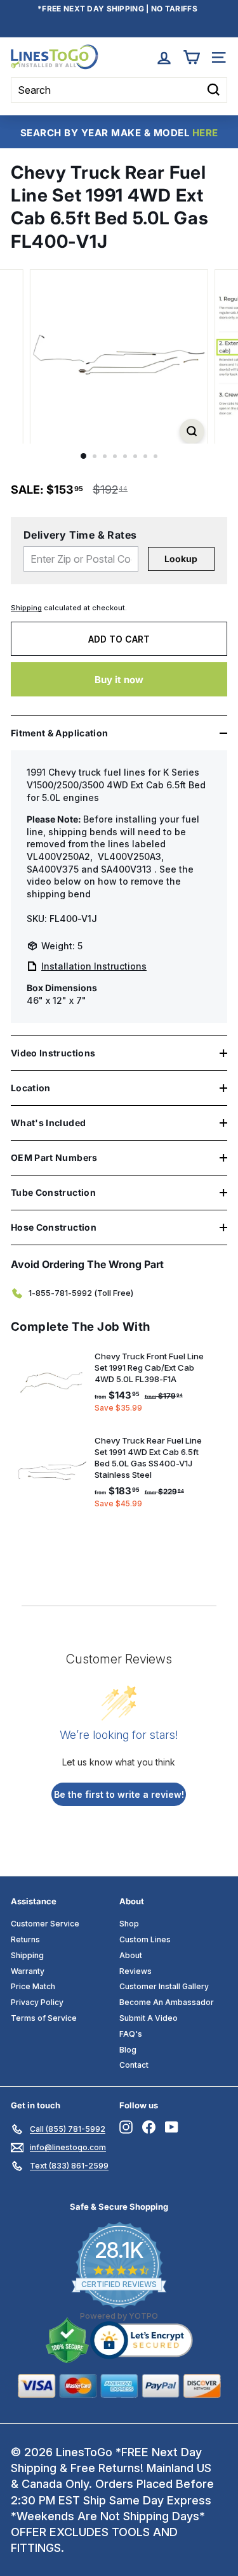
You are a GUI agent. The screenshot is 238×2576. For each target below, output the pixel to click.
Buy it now (119, 680)
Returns (25, 1939)
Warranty (28, 1971)
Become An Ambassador (167, 2002)
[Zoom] (192, 431)
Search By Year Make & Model (119, 133)
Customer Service (45, 1924)
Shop (129, 1924)
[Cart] (191, 57)
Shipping (26, 608)
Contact (134, 2065)
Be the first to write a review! (119, 1794)
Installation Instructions (94, 966)
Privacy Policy (37, 2002)
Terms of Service (44, 2018)
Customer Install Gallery (164, 1986)
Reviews (136, 1971)
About (131, 1955)
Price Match (33, 1986)
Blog (128, 2050)
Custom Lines (145, 1939)
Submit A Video (149, 2018)
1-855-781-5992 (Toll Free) (81, 1293)
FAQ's (131, 2034)
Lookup (181, 559)
